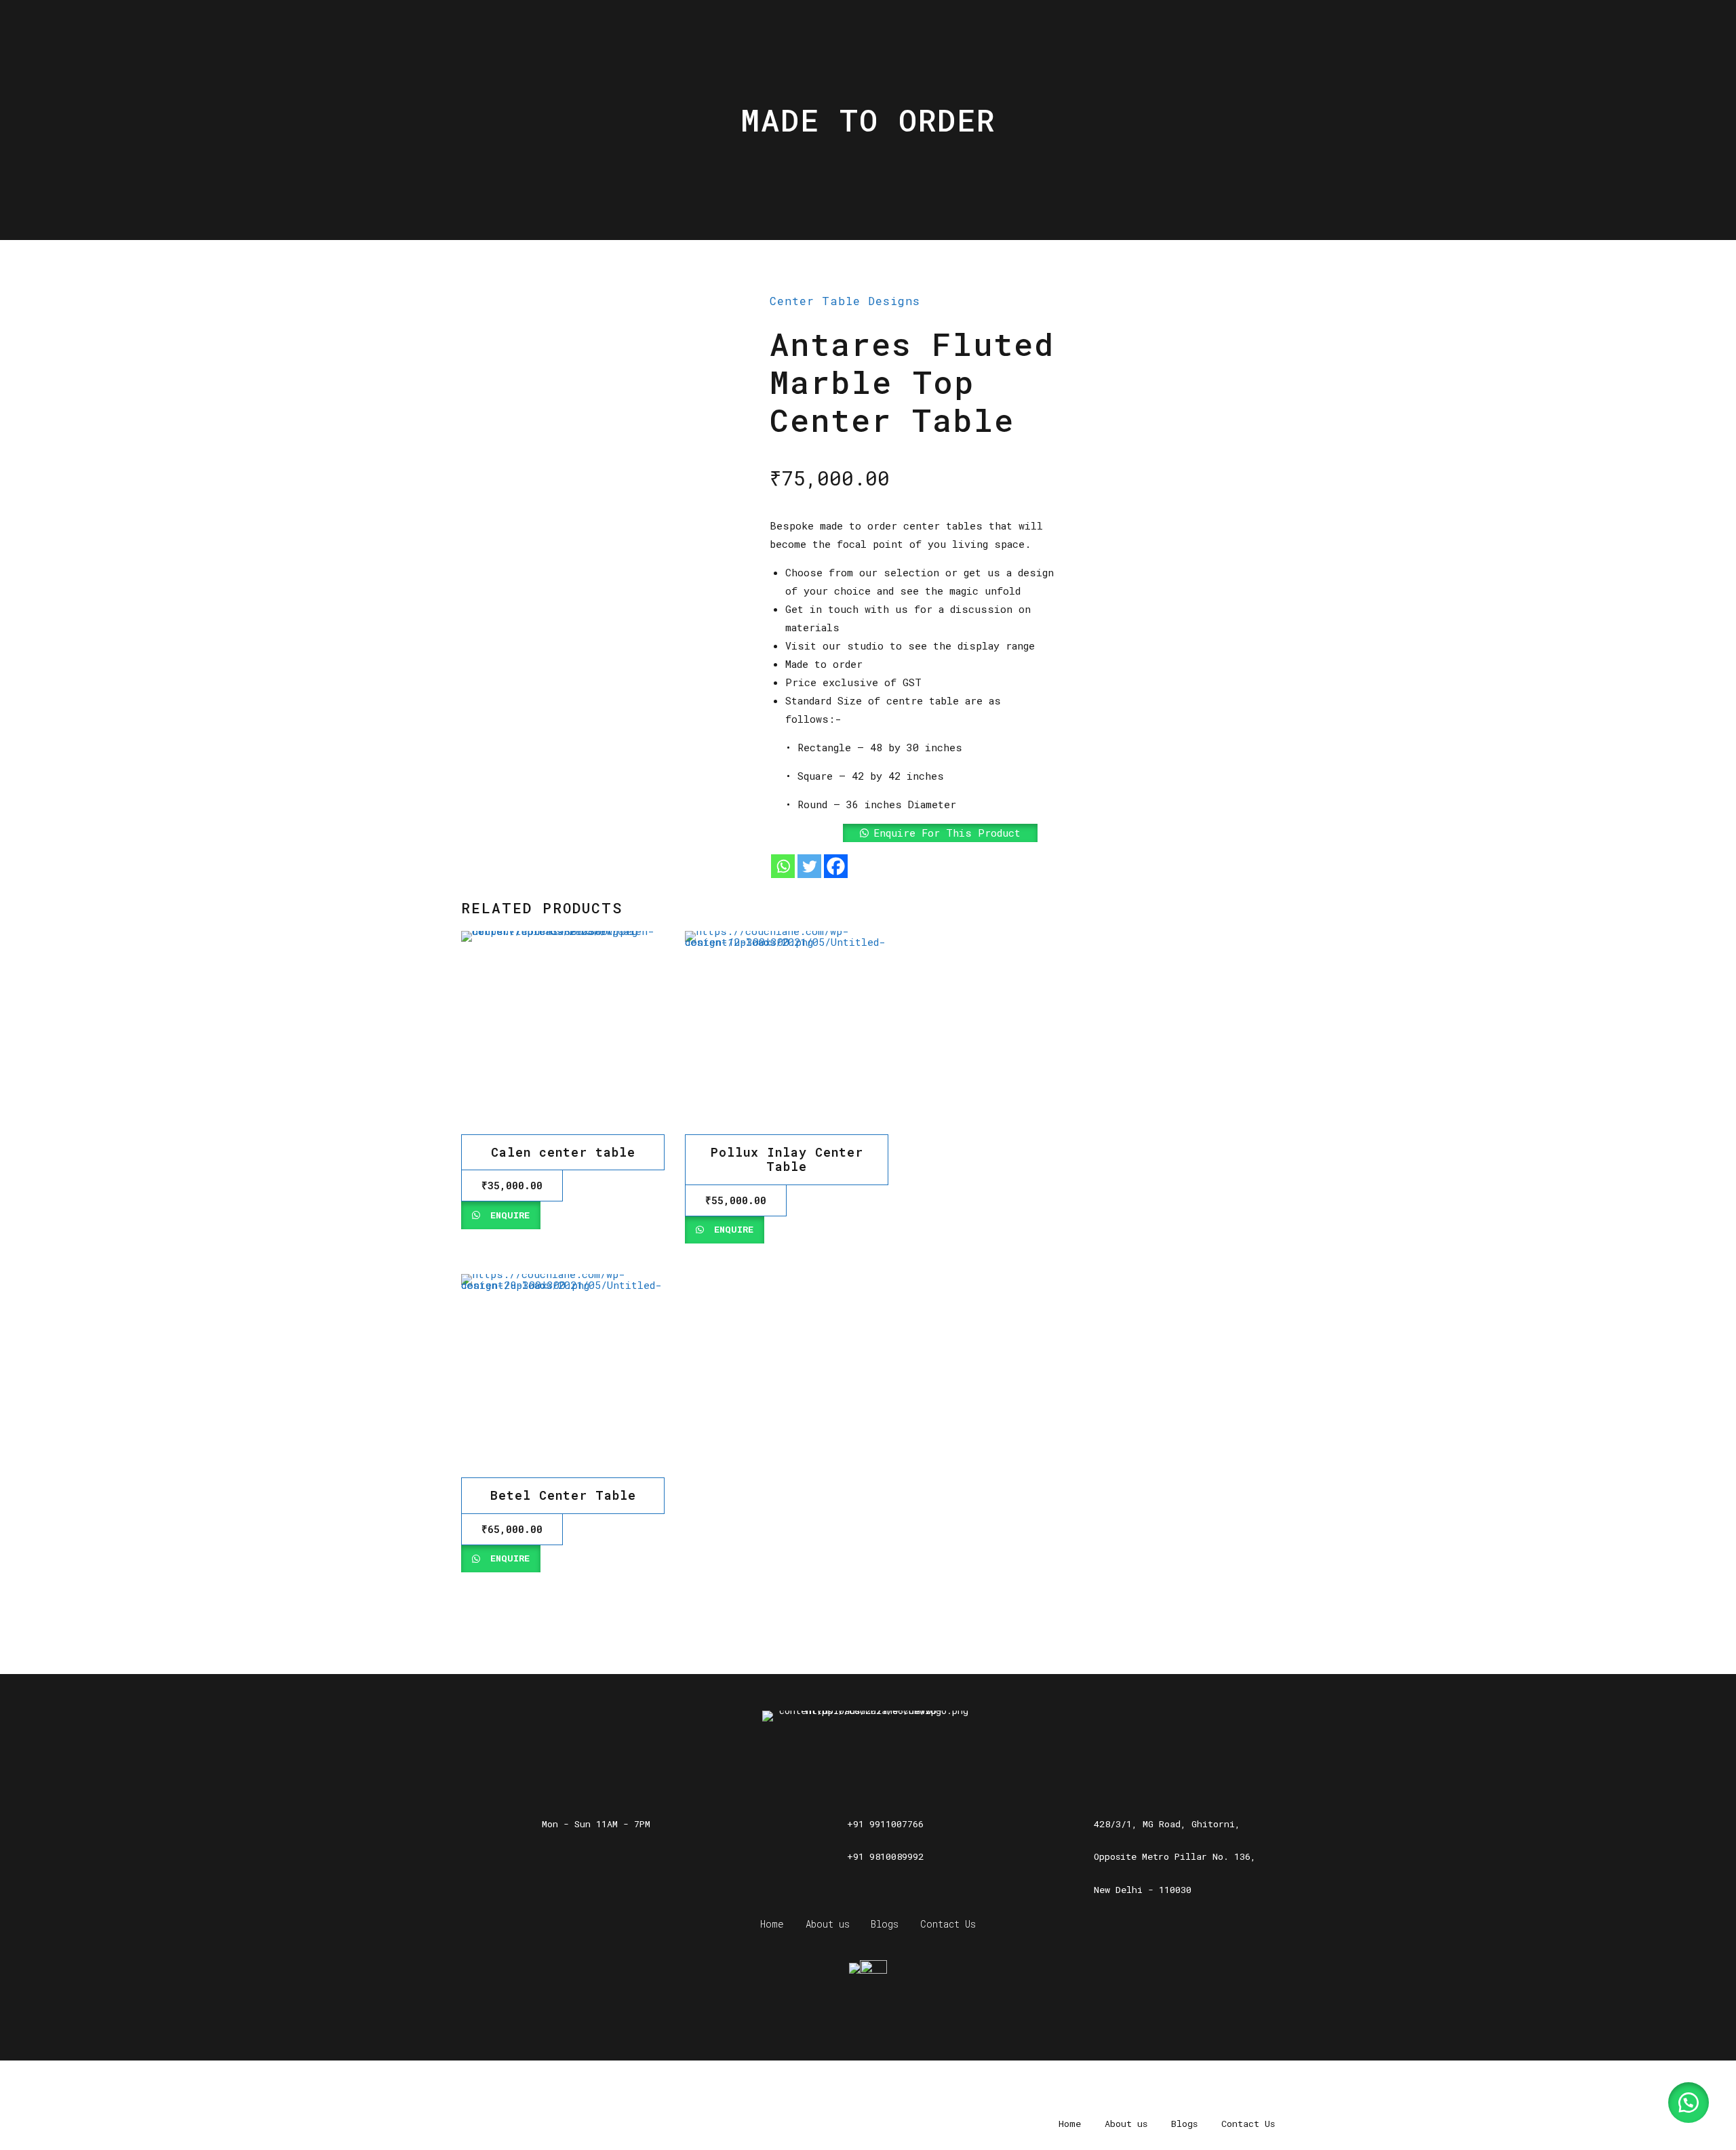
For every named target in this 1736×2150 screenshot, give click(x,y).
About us (828, 1924)
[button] (914, 833)
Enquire (507, 1215)
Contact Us (948, 1924)
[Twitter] (809, 866)
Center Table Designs (845, 301)
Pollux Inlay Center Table (787, 1159)
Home (772, 1924)
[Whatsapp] (783, 866)
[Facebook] (836, 866)
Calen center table (563, 1152)
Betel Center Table (563, 1495)
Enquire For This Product (947, 833)
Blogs (885, 1924)
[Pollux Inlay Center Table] (787, 1033)
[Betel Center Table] (563, 1376)
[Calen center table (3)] (563, 1033)
